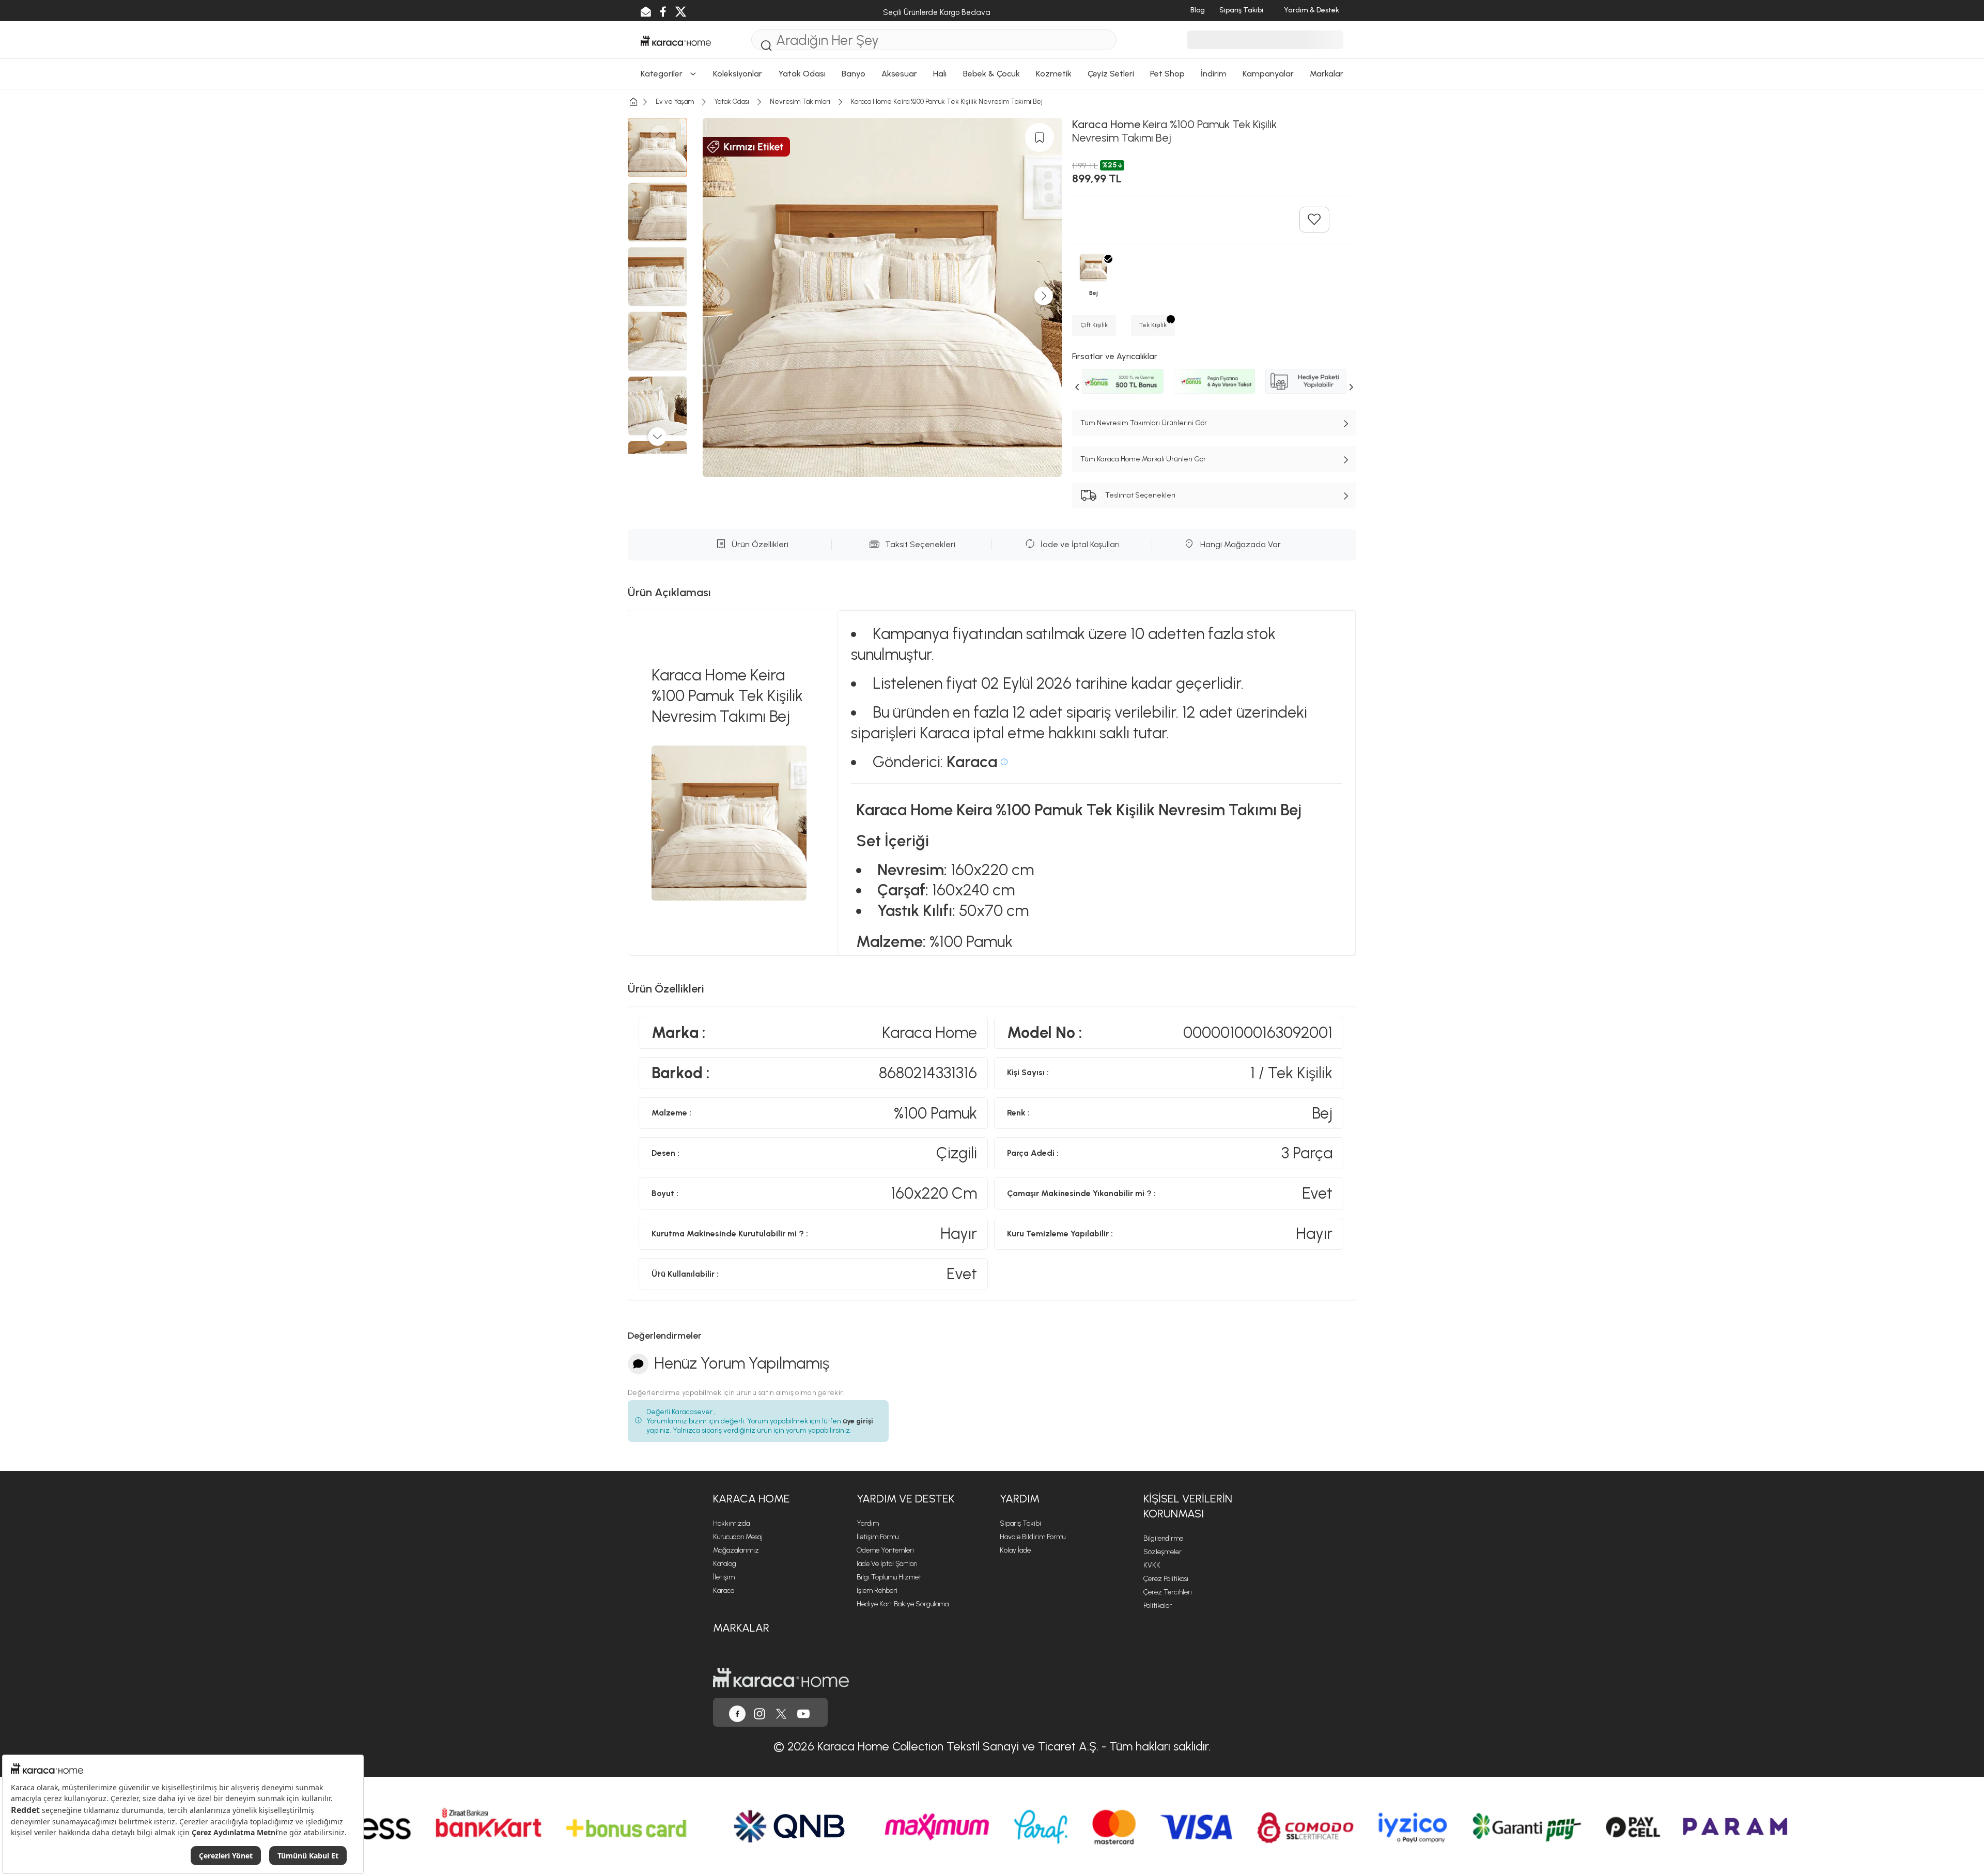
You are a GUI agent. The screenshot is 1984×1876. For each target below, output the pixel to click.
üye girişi (858, 1421)
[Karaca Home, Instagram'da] (760, 1712)
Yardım (868, 1523)
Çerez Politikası (1166, 1579)
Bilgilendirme (1163, 1538)
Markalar (741, 1628)
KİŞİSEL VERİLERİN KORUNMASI (1188, 1506)
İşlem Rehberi (877, 1591)
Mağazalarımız (736, 1550)
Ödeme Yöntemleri (885, 1550)
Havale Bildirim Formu (1033, 1537)
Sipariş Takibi (1020, 1523)
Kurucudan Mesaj (738, 1537)
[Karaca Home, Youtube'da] (803, 1712)
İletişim (724, 1577)
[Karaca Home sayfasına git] (781, 1677)
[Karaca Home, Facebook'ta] (737, 1712)
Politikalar (1158, 1606)
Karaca (724, 1591)
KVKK (1152, 1565)
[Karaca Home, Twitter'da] (781, 1712)
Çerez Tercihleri (1168, 1592)
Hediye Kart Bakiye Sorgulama (903, 1604)
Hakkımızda (731, 1523)
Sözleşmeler (1163, 1552)
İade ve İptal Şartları (887, 1564)
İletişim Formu (878, 1537)
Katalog (725, 1564)
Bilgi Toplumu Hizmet (889, 1577)
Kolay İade (1015, 1550)
